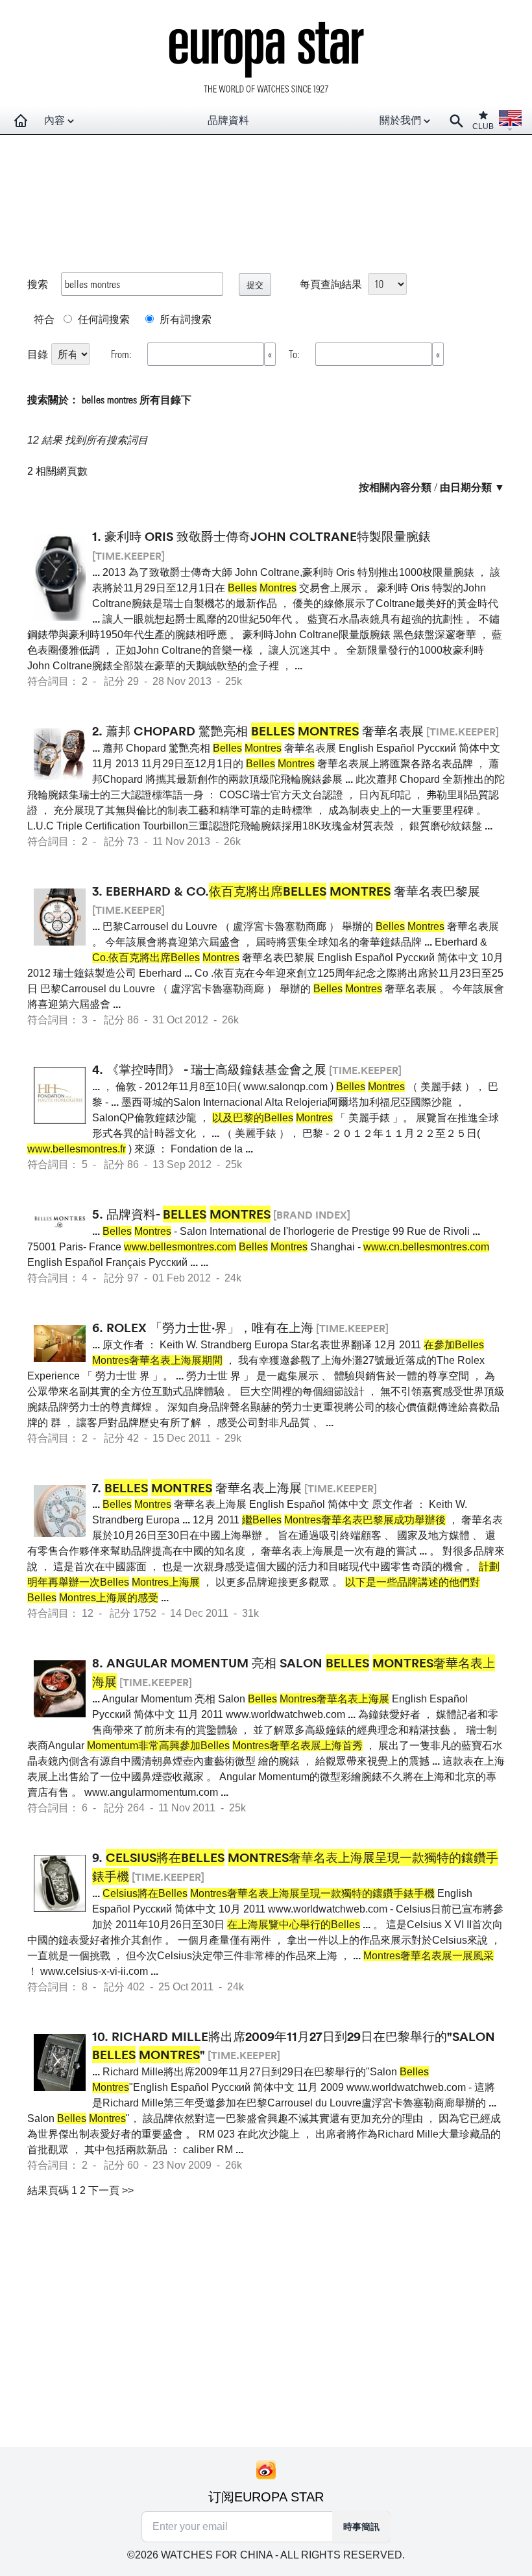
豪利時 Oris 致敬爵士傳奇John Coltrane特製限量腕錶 (268, 536)
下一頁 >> (111, 2190)
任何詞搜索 (103, 319)
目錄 (38, 354)
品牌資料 (228, 120)
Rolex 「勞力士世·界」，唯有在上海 (210, 1328)
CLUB (483, 126)
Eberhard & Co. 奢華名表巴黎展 (293, 891)
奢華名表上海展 (203, 1488)
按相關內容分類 (395, 487)
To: (296, 354)
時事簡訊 (361, 2527)
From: (123, 354)
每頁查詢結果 (331, 284)
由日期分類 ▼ (472, 487)
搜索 (38, 284)
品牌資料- (188, 1214)
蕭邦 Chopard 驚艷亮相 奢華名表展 (265, 731)
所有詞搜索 (184, 319)
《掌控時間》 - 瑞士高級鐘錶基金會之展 (216, 1069)
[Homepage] (21, 121)
